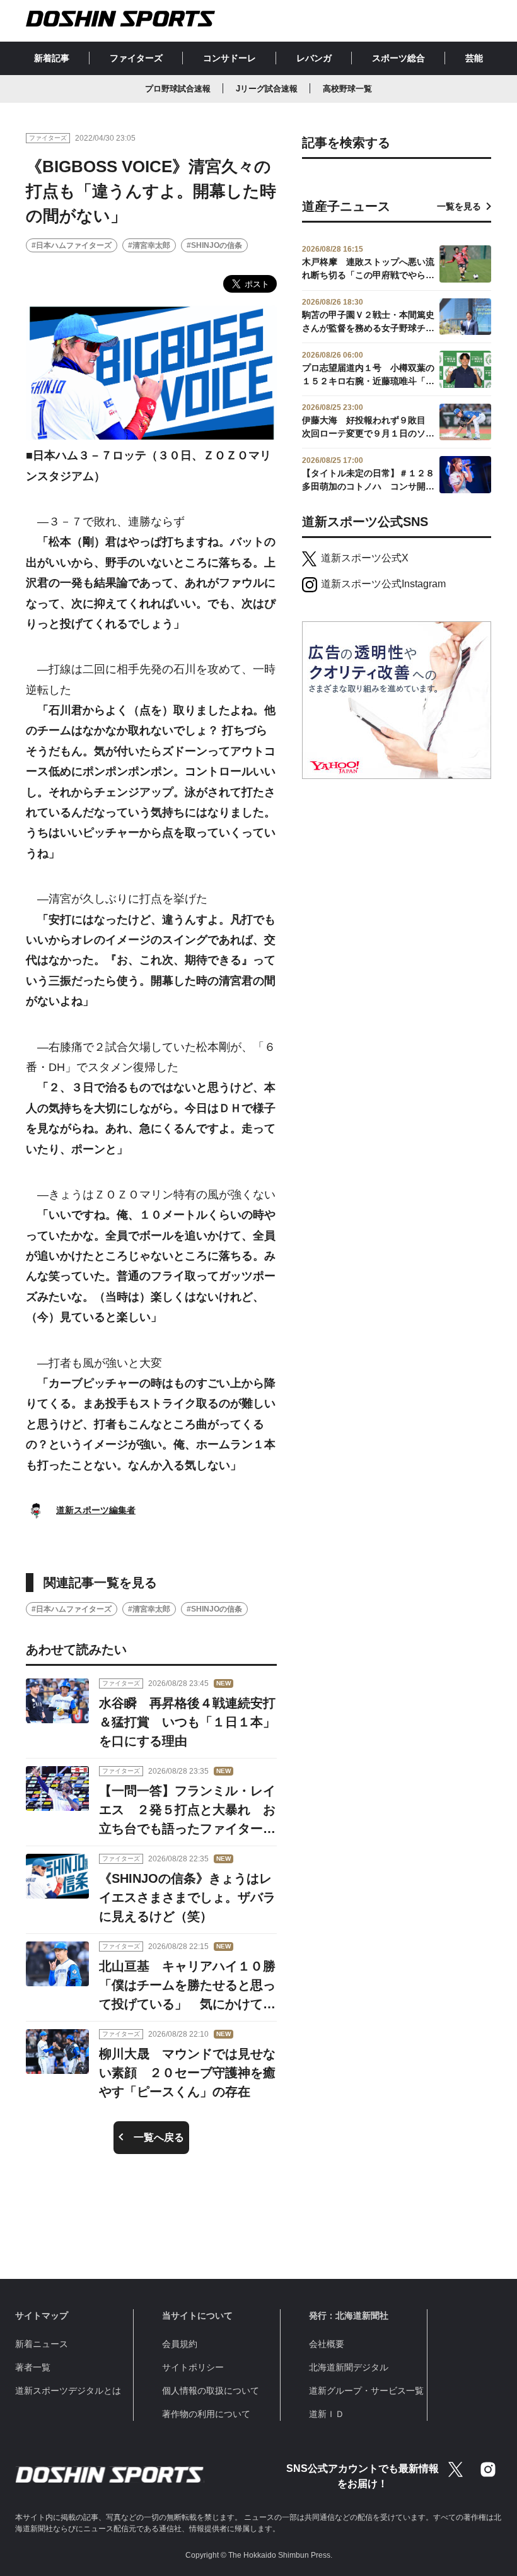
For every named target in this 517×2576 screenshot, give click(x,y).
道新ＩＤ (327, 2414)
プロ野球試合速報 (178, 89)
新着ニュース (42, 2344)
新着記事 (52, 58)
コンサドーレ (229, 58)
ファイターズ (136, 58)
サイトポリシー (193, 2367)
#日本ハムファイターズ (72, 245)
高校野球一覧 (347, 89)
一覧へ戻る (159, 2137)
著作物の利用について (206, 2414)
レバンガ (314, 58)
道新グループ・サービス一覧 (366, 2391)
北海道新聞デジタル (349, 2367)
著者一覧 (33, 2367)
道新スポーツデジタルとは (68, 2391)
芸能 (474, 58)
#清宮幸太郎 (149, 245)
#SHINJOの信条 (214, 245)
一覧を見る (459, 206)
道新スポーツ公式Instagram (383, 584)
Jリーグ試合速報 (267, 89)
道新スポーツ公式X (365, 558)
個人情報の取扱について (211, 2391)
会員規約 (180, 2344)
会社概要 (327, 2344)
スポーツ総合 (398, 58)
